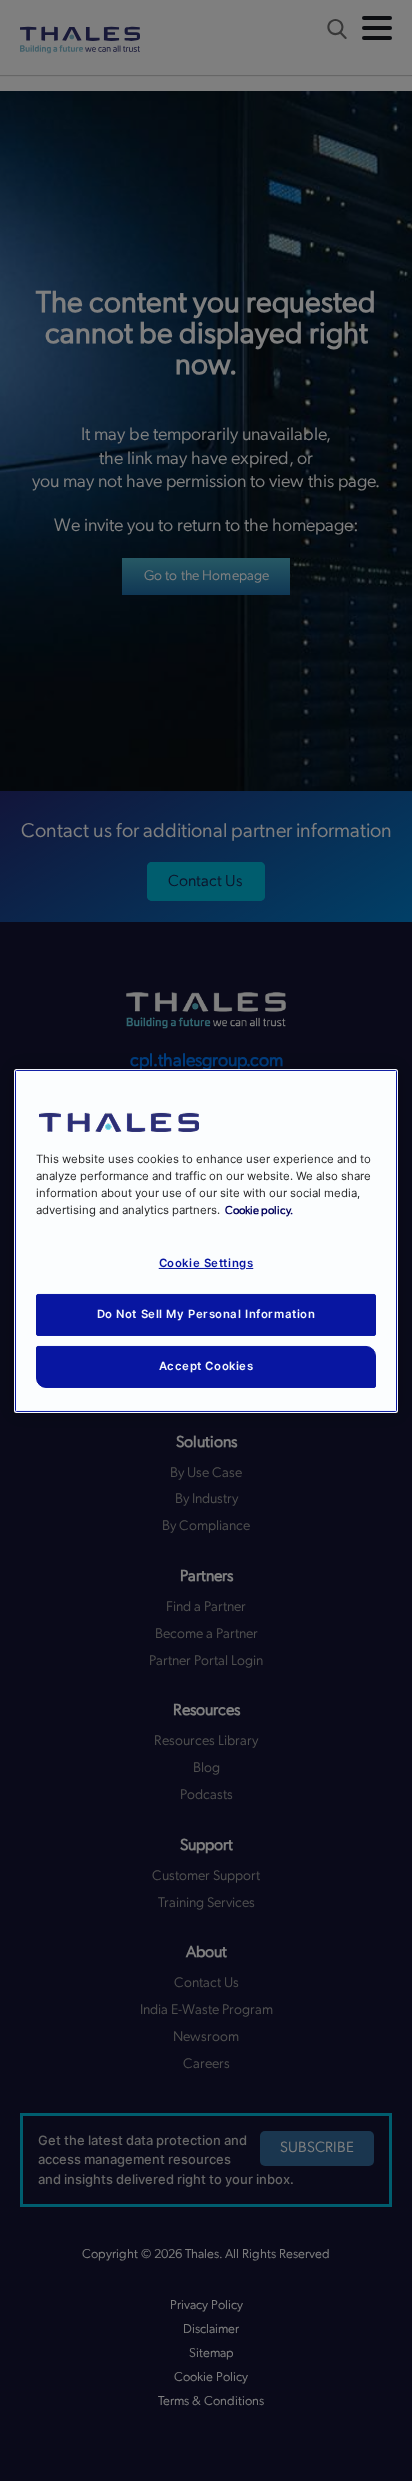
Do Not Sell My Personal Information (206, 1314)
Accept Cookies (206, 1366)
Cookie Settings (206, 1263)
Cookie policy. (259, 1210)
